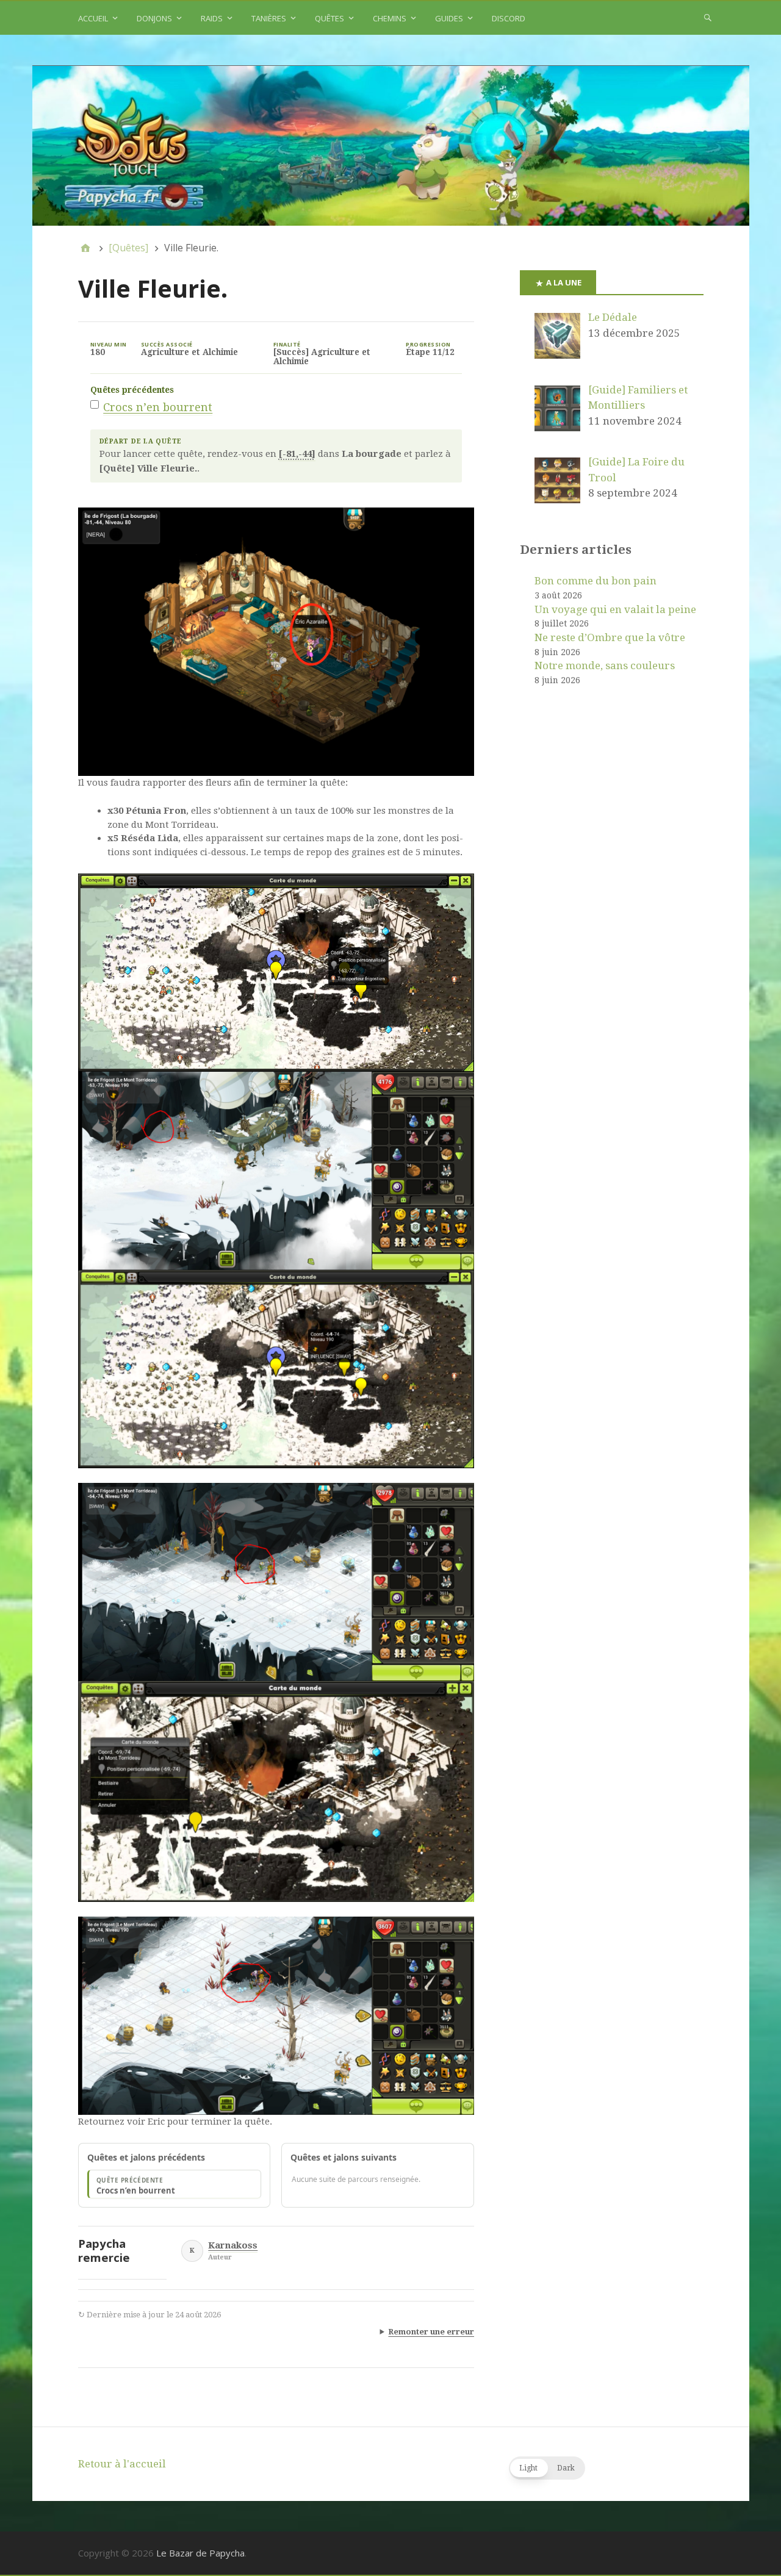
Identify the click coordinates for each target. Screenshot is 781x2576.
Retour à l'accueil (122, 2464)
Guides (449, 18)
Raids (212, 18)
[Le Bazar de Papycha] (391, 146)
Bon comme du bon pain (596, 581)
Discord (509, 18)
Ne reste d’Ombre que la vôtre (610, 637)
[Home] (85, 248)
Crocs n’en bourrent (158, 407)
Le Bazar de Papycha (200, 2553)
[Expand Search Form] (708, 17)
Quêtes (329, 18)
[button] (547, 2468)
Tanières (269, 18)
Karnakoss (233, 2246)
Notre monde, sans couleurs (605, 666)
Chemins (390, 18)
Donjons (154, 18)
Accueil (93, 18)
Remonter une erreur (431, 2332)
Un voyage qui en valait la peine (615, 609)
